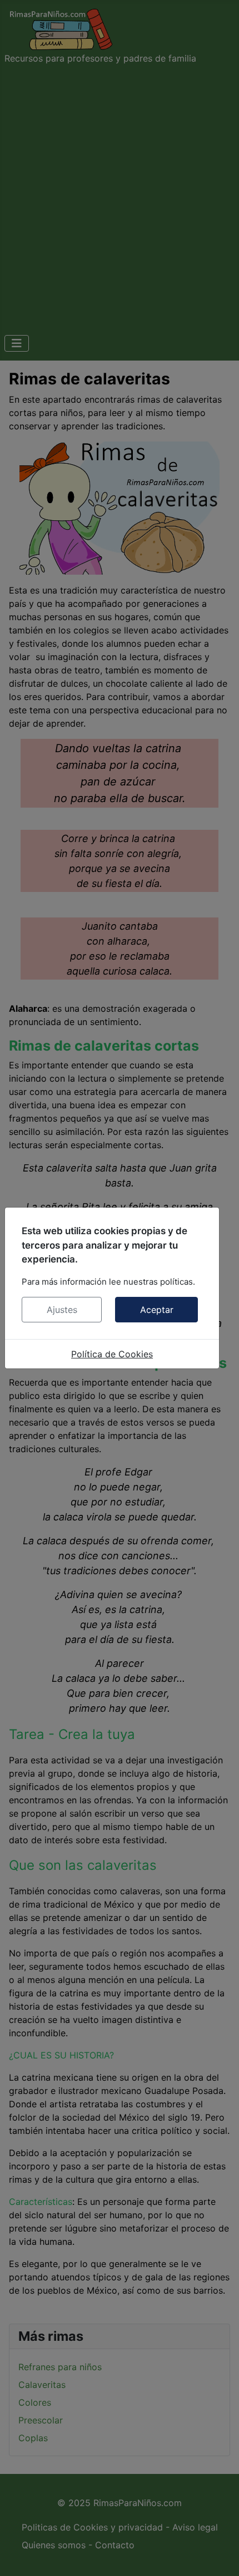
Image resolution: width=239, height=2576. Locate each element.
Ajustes (62, 1310)
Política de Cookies (112, 1354)
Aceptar (157, 1310)
